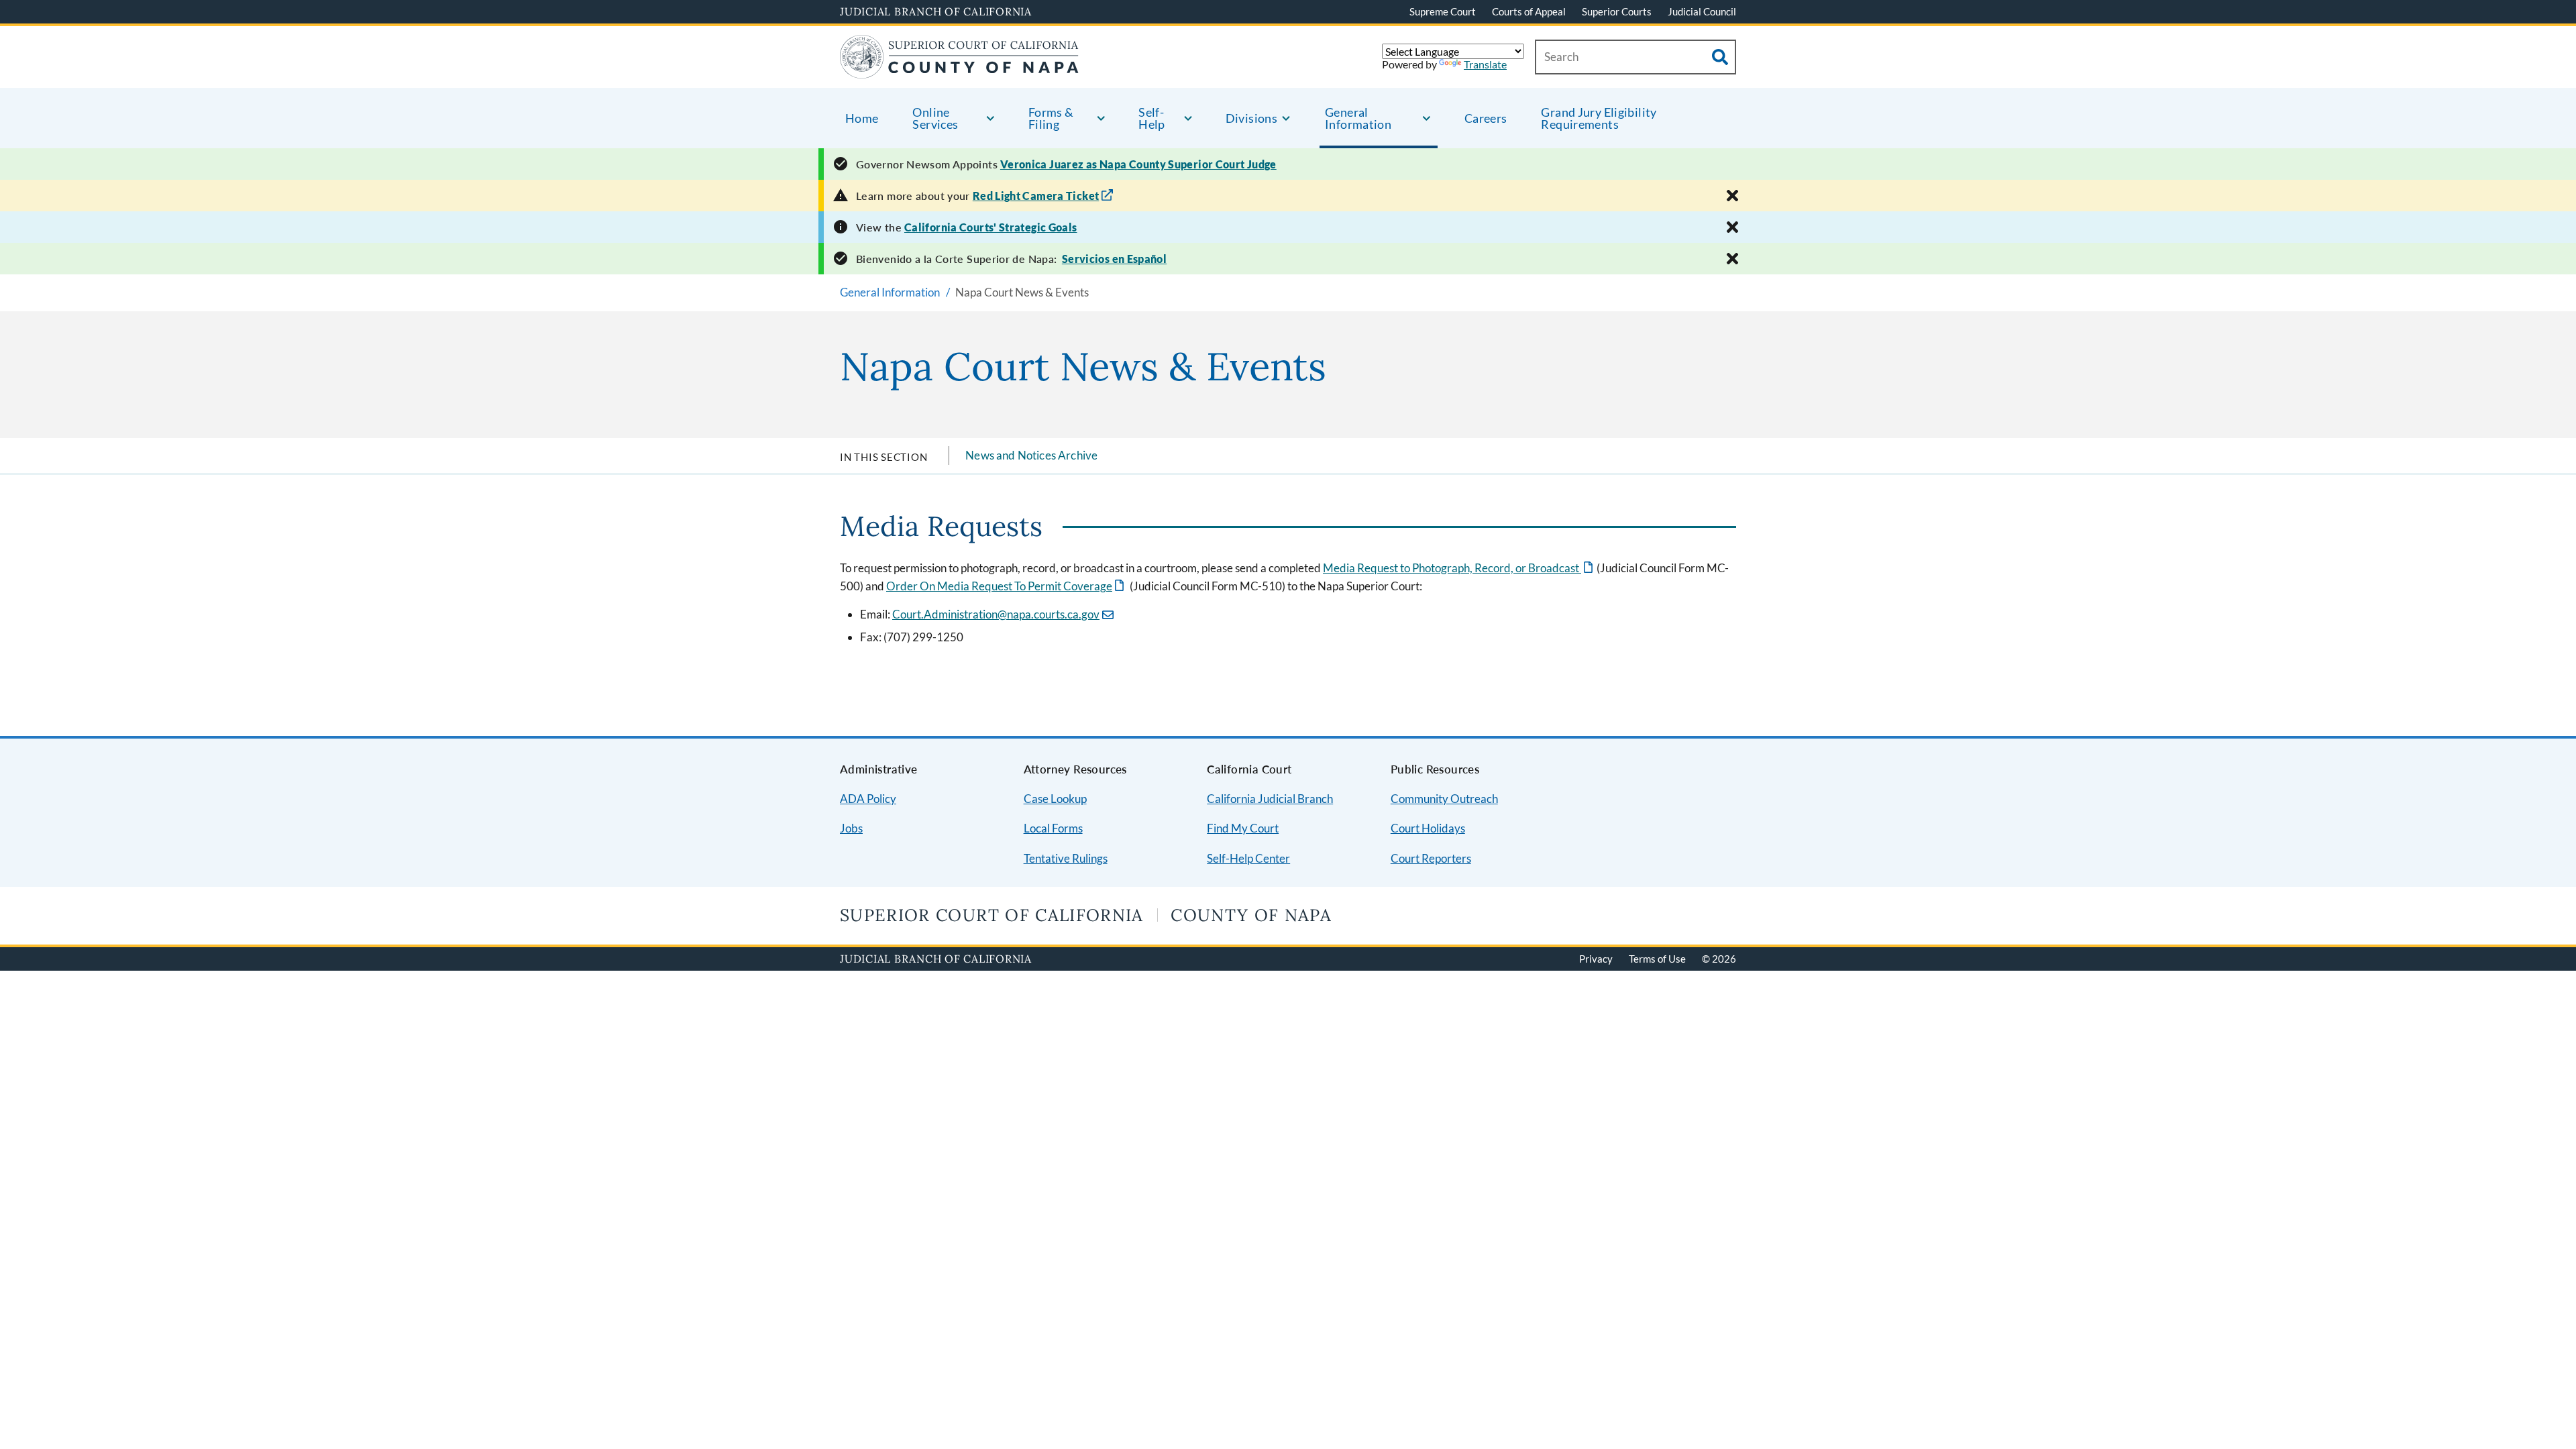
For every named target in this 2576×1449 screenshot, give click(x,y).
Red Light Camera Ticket (1036, 196)
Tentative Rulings (1066, 858)
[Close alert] (1732, 196)
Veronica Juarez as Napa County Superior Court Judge (1138, 164)
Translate (1485, 64)
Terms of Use (1657, 959)
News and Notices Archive (1031, 455)
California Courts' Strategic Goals (991, 227)
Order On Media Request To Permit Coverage (1006, 586)
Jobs (851, 828)
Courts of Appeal (1529, 11)
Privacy (1596, 959)
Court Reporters (1431, 858)
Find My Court (1243, 828)
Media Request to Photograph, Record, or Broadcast (1459, 568)
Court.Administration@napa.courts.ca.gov (996, 614)
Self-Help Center (1248, 858)
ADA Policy (868, 799)
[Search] (1720, 57)
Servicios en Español (1114, 259)
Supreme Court (1443, 11)
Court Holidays (1428, 828)
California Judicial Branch (1270, 799)
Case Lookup (1055, 799)
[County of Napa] (959, 70)
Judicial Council (1702, 11)
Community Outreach (1444, 799)
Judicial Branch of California (936, 11)
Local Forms (1053, 828)
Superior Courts (1617, 11)
